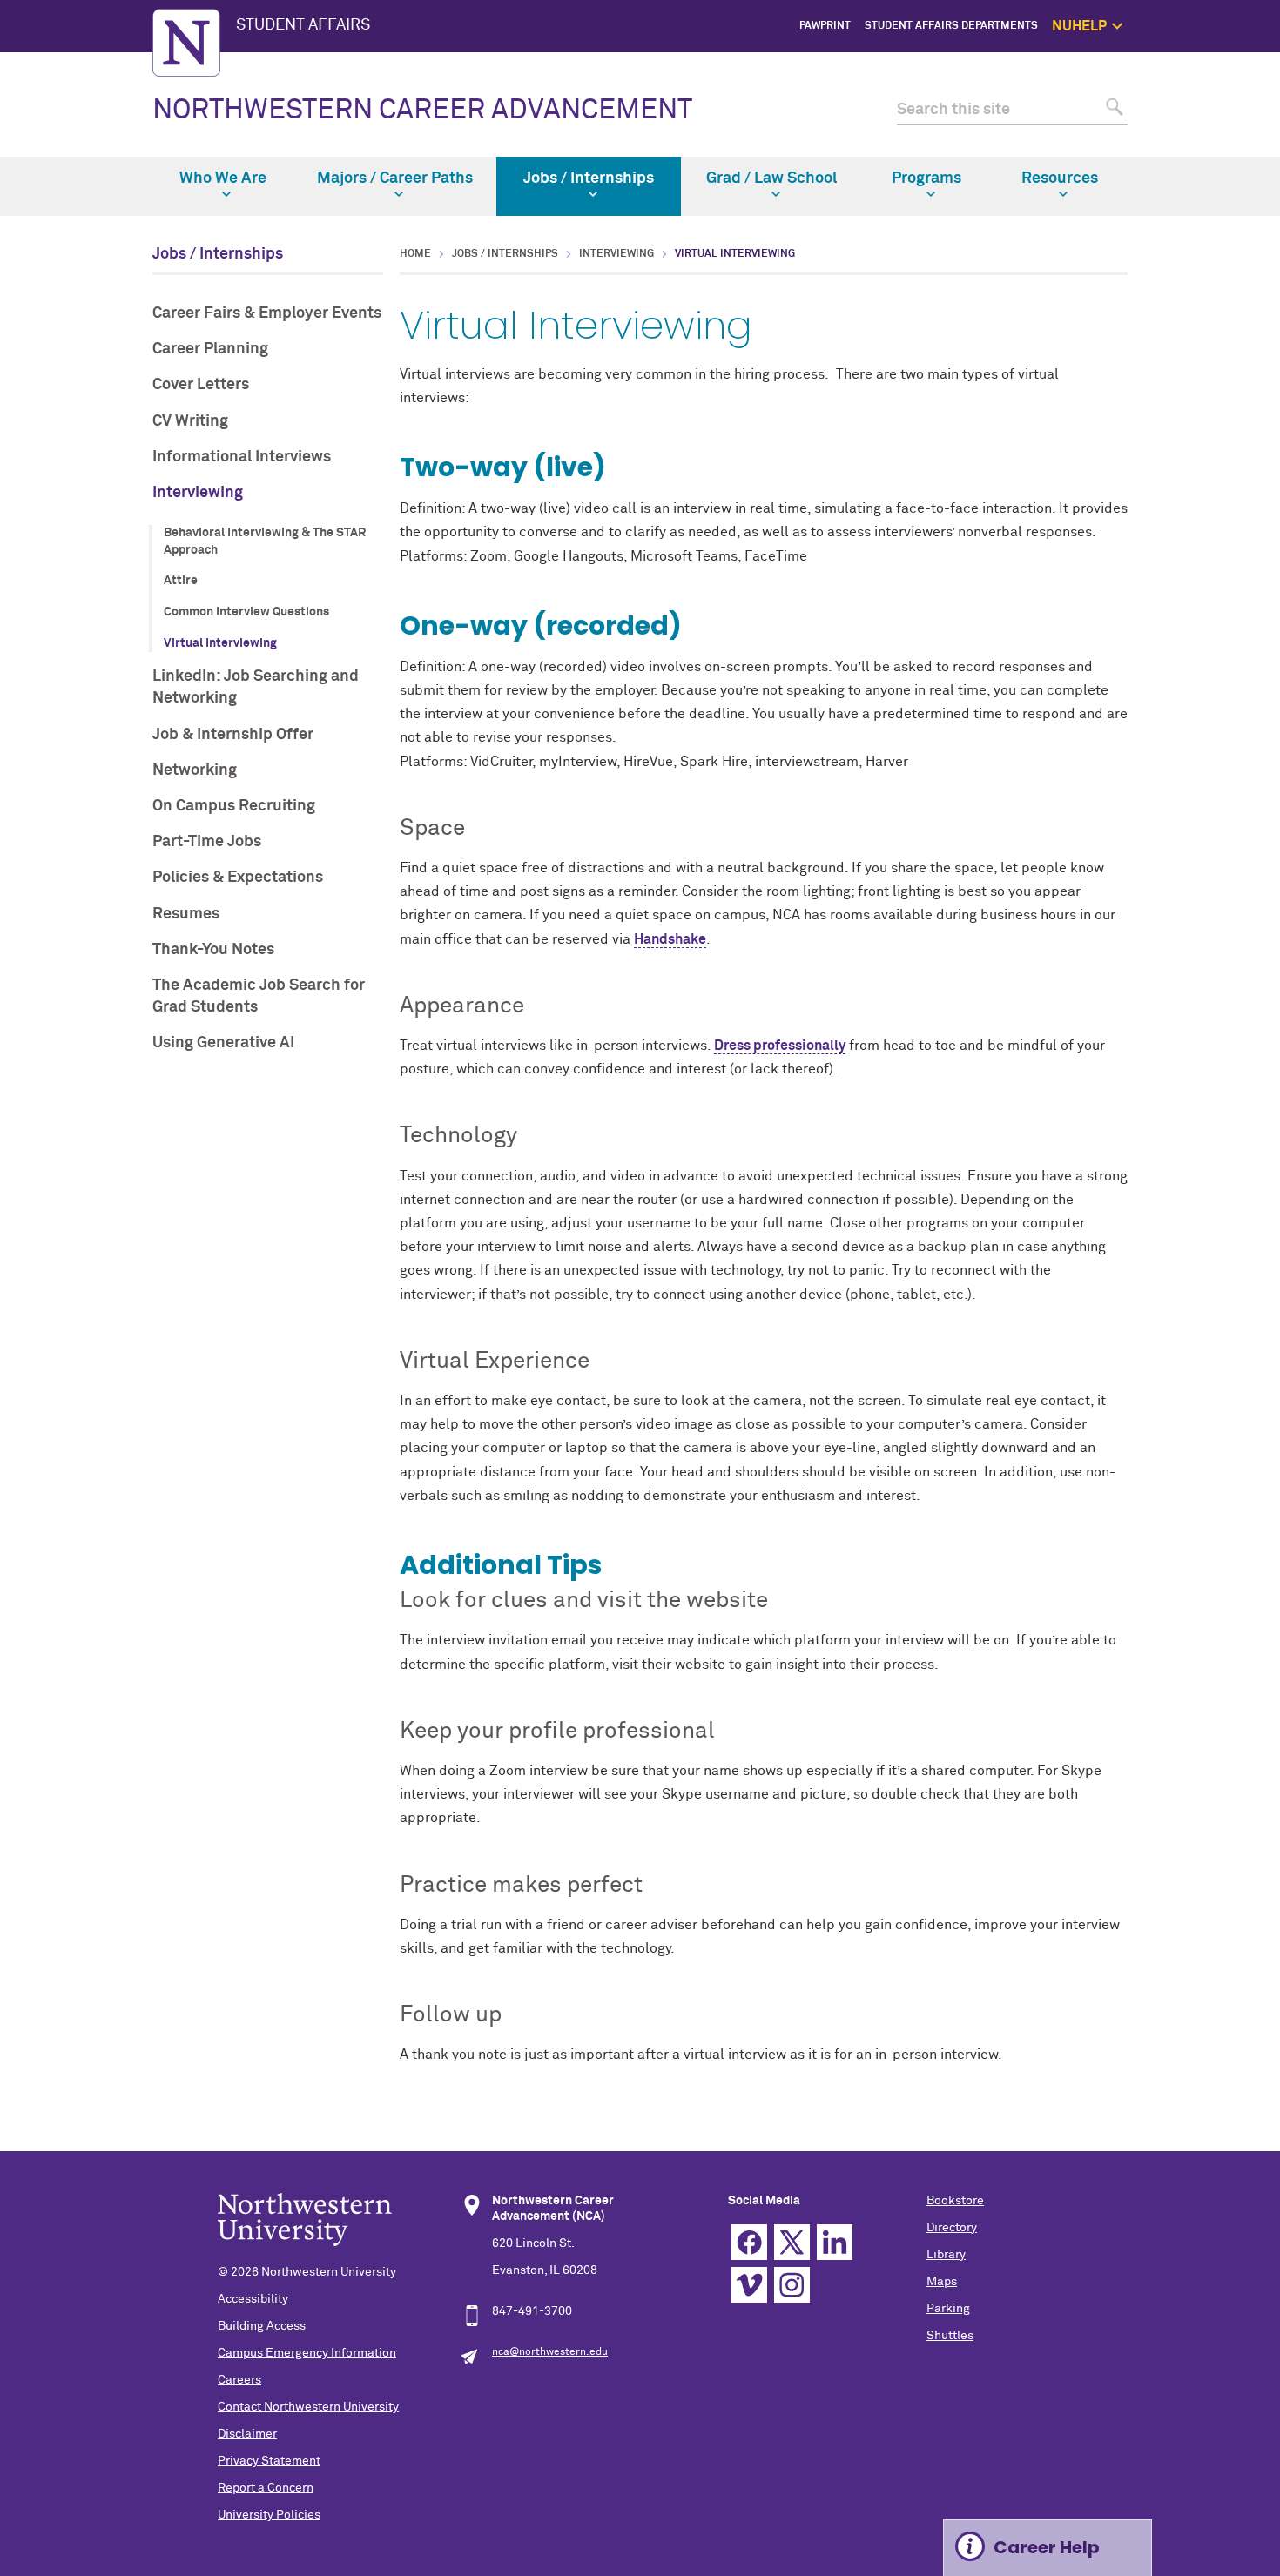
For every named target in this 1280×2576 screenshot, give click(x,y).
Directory (952, 2228)
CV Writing (190, 421)
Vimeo (749, 2285)
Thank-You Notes (213, 950)
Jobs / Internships (589, 178)
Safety (1224, 145)
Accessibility (253, 2299)
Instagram (792, 2285)
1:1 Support (1212, 104)
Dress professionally (780, 1046)
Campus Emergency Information (307, 2353)
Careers (239, 2380)
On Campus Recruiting (234, 806)
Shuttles (950, 2336)
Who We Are (223, 178)
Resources (1060, 178)
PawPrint (825, 26)
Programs (926, 178)
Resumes (186, 914)
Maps (942, 2282)
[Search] (1112, 110)
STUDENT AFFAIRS (303, 25)
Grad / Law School (771, 178)
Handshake (670, 939)
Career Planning (210, 349)
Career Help (1047, 2547)
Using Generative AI (223, 1043)
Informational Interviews (242, 457)
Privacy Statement (269, 2461)
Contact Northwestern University (308, 2407)
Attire (181, 581)
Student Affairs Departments (951, 26)
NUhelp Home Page (1193, 65)
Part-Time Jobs (207, 842)
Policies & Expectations (238, 878)
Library (946, 2255)
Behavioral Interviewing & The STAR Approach (265, 541)
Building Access (262, 2326)
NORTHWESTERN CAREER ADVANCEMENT (422, 111)
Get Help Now (1207, 84)
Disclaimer (247, 2434)
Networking (195, 770)
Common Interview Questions (246, 612)
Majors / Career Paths (395, 178)
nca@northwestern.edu (550, 2352)
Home (415, 254)
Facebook (749, 2242)
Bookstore (955, 2201)
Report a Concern (266, 2488)
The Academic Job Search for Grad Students (259, 996)
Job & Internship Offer (233, 735)
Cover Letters (201, 385)
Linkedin (835, 2242)
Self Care (1217, 124)
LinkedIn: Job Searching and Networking (256, 687)
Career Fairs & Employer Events (267, 313)
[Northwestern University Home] (186, 43)
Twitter (792, 2242)
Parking (948, 2309)
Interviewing (198, 493)
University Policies (269, 2515)
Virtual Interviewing (220, 643)
